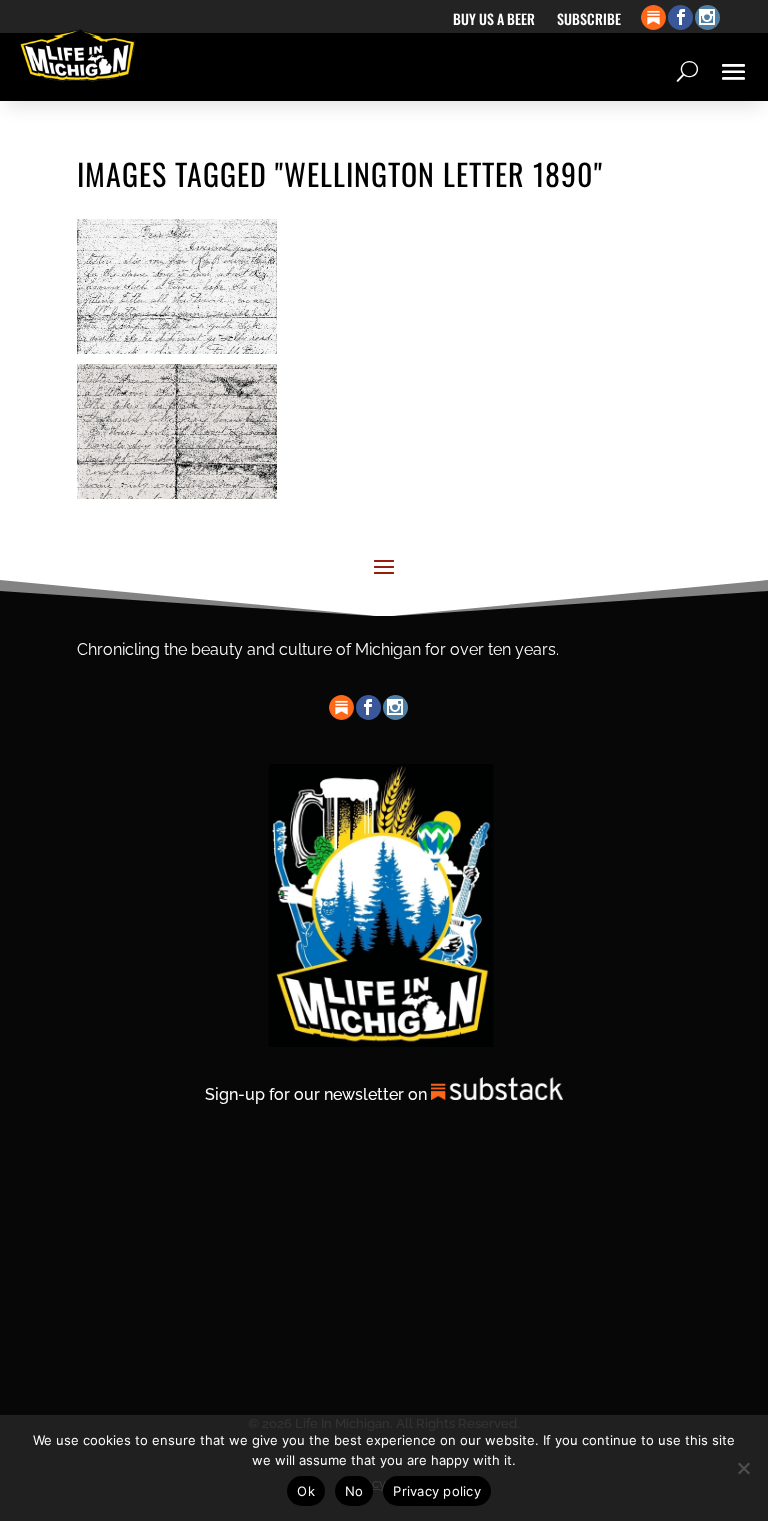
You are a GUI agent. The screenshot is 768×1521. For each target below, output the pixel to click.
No (354, 1491)
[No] (743, 1468)
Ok (306, 1491)
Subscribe (589, 20)
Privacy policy (437, 1491)
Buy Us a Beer (494, 20)
